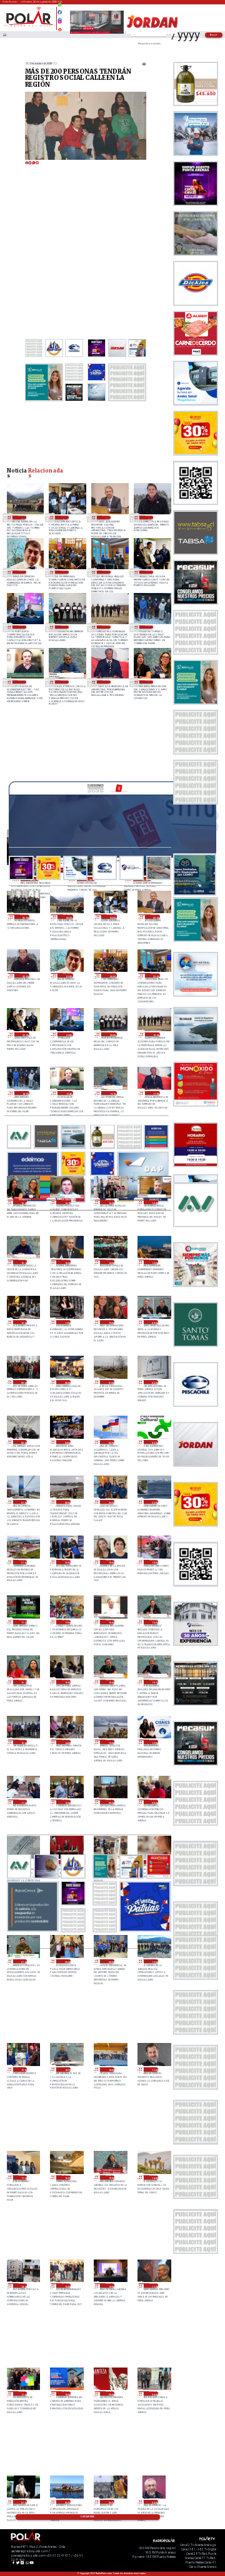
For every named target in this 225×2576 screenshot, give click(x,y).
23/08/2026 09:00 (110, 2393)
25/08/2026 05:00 (23, 1442)
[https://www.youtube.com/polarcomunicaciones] (60, 28)
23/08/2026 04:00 (154, 2502)
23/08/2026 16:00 (66, 2177)
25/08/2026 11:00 (66, 1322)
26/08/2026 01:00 (22, 572)
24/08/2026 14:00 (66, 1742)
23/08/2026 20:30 (66, 1961)
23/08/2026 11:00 (23, 2393)
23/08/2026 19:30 (154, 1961)
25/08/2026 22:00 (149, 572)
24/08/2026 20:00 (66, 1562)
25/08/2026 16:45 (149, 682)
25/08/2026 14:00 (110, 1262)
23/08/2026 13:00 (66, 2285)
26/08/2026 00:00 (64, 572)
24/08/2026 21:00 (23, 1562)
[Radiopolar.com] (4, 35)
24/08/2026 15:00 (23, 1742)
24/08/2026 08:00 (154, 1802)
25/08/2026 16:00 (110, 1202)
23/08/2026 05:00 (110, 2502)
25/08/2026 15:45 (154, 1202)
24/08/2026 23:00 (110, 1502)
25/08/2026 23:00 (107, 572)
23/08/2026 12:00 (110, 2285)
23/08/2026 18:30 (66, 2069)
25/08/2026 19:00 (107, 627)
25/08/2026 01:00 (23, 1502)
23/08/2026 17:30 (154, 2069)
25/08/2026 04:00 (66, 1442)
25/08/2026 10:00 (110, 1322)
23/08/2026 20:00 (110, 1961)
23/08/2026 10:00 (66, 2393)
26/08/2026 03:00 (107, 517)
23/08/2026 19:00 (23, 2069)
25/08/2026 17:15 (64, 682)
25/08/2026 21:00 (22, 627)
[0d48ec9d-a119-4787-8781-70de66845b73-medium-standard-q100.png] (29, 26)
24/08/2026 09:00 (110, 1802)
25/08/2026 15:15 (23, 1262)
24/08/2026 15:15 (154, 1682)
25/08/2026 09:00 (23, 1382)
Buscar (214, 35)
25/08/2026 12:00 (23, 1322)
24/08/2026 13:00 (110, 1742)
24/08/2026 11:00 (23, 1802)
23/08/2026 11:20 (154, 2285)
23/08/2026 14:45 (154, 2177)
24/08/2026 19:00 (110, 1562)
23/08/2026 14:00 (23, 2285)
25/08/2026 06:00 (154, 1382)
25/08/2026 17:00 (107, 682)
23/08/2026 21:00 (23, 1961)
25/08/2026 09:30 (154, 1322)
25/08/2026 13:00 (154, 1262)
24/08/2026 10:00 (66, 1802)
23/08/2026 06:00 (66, 2502)
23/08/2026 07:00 (23, 2502)
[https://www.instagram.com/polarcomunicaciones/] (60, 23)
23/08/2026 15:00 (110, 2177)
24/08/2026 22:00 (154, 1502)
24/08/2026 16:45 (110, 1622)
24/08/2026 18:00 (154, 1562)
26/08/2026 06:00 (25, 917)
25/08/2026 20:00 (64, 627)
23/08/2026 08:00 (154, 2393)
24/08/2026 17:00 (66, 1622)
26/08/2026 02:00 (149, 517)
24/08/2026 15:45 (110, 1682)
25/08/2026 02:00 (154, 1442)
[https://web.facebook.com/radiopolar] (60, 12)
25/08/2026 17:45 (22, 682)
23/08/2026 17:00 (23, 2177)
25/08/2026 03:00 (110, 1442)
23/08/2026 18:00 (110, 2069)
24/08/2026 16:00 (66, 1682)
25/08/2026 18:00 (149, 627)
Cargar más (87, 2517)
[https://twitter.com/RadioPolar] (60, 17)
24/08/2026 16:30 (154, 1622)
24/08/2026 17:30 (23, 1622)
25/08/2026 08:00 (66, 1382)
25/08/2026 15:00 (66, 1262)
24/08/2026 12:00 (154, 1742)
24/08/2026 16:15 (23, 1682)
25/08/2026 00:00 (66, 1502)
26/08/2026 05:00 (22, 517)
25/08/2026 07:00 (110, 1382)
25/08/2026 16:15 (66, 1202)
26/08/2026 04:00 (64, 517)
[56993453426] (60, 8)
